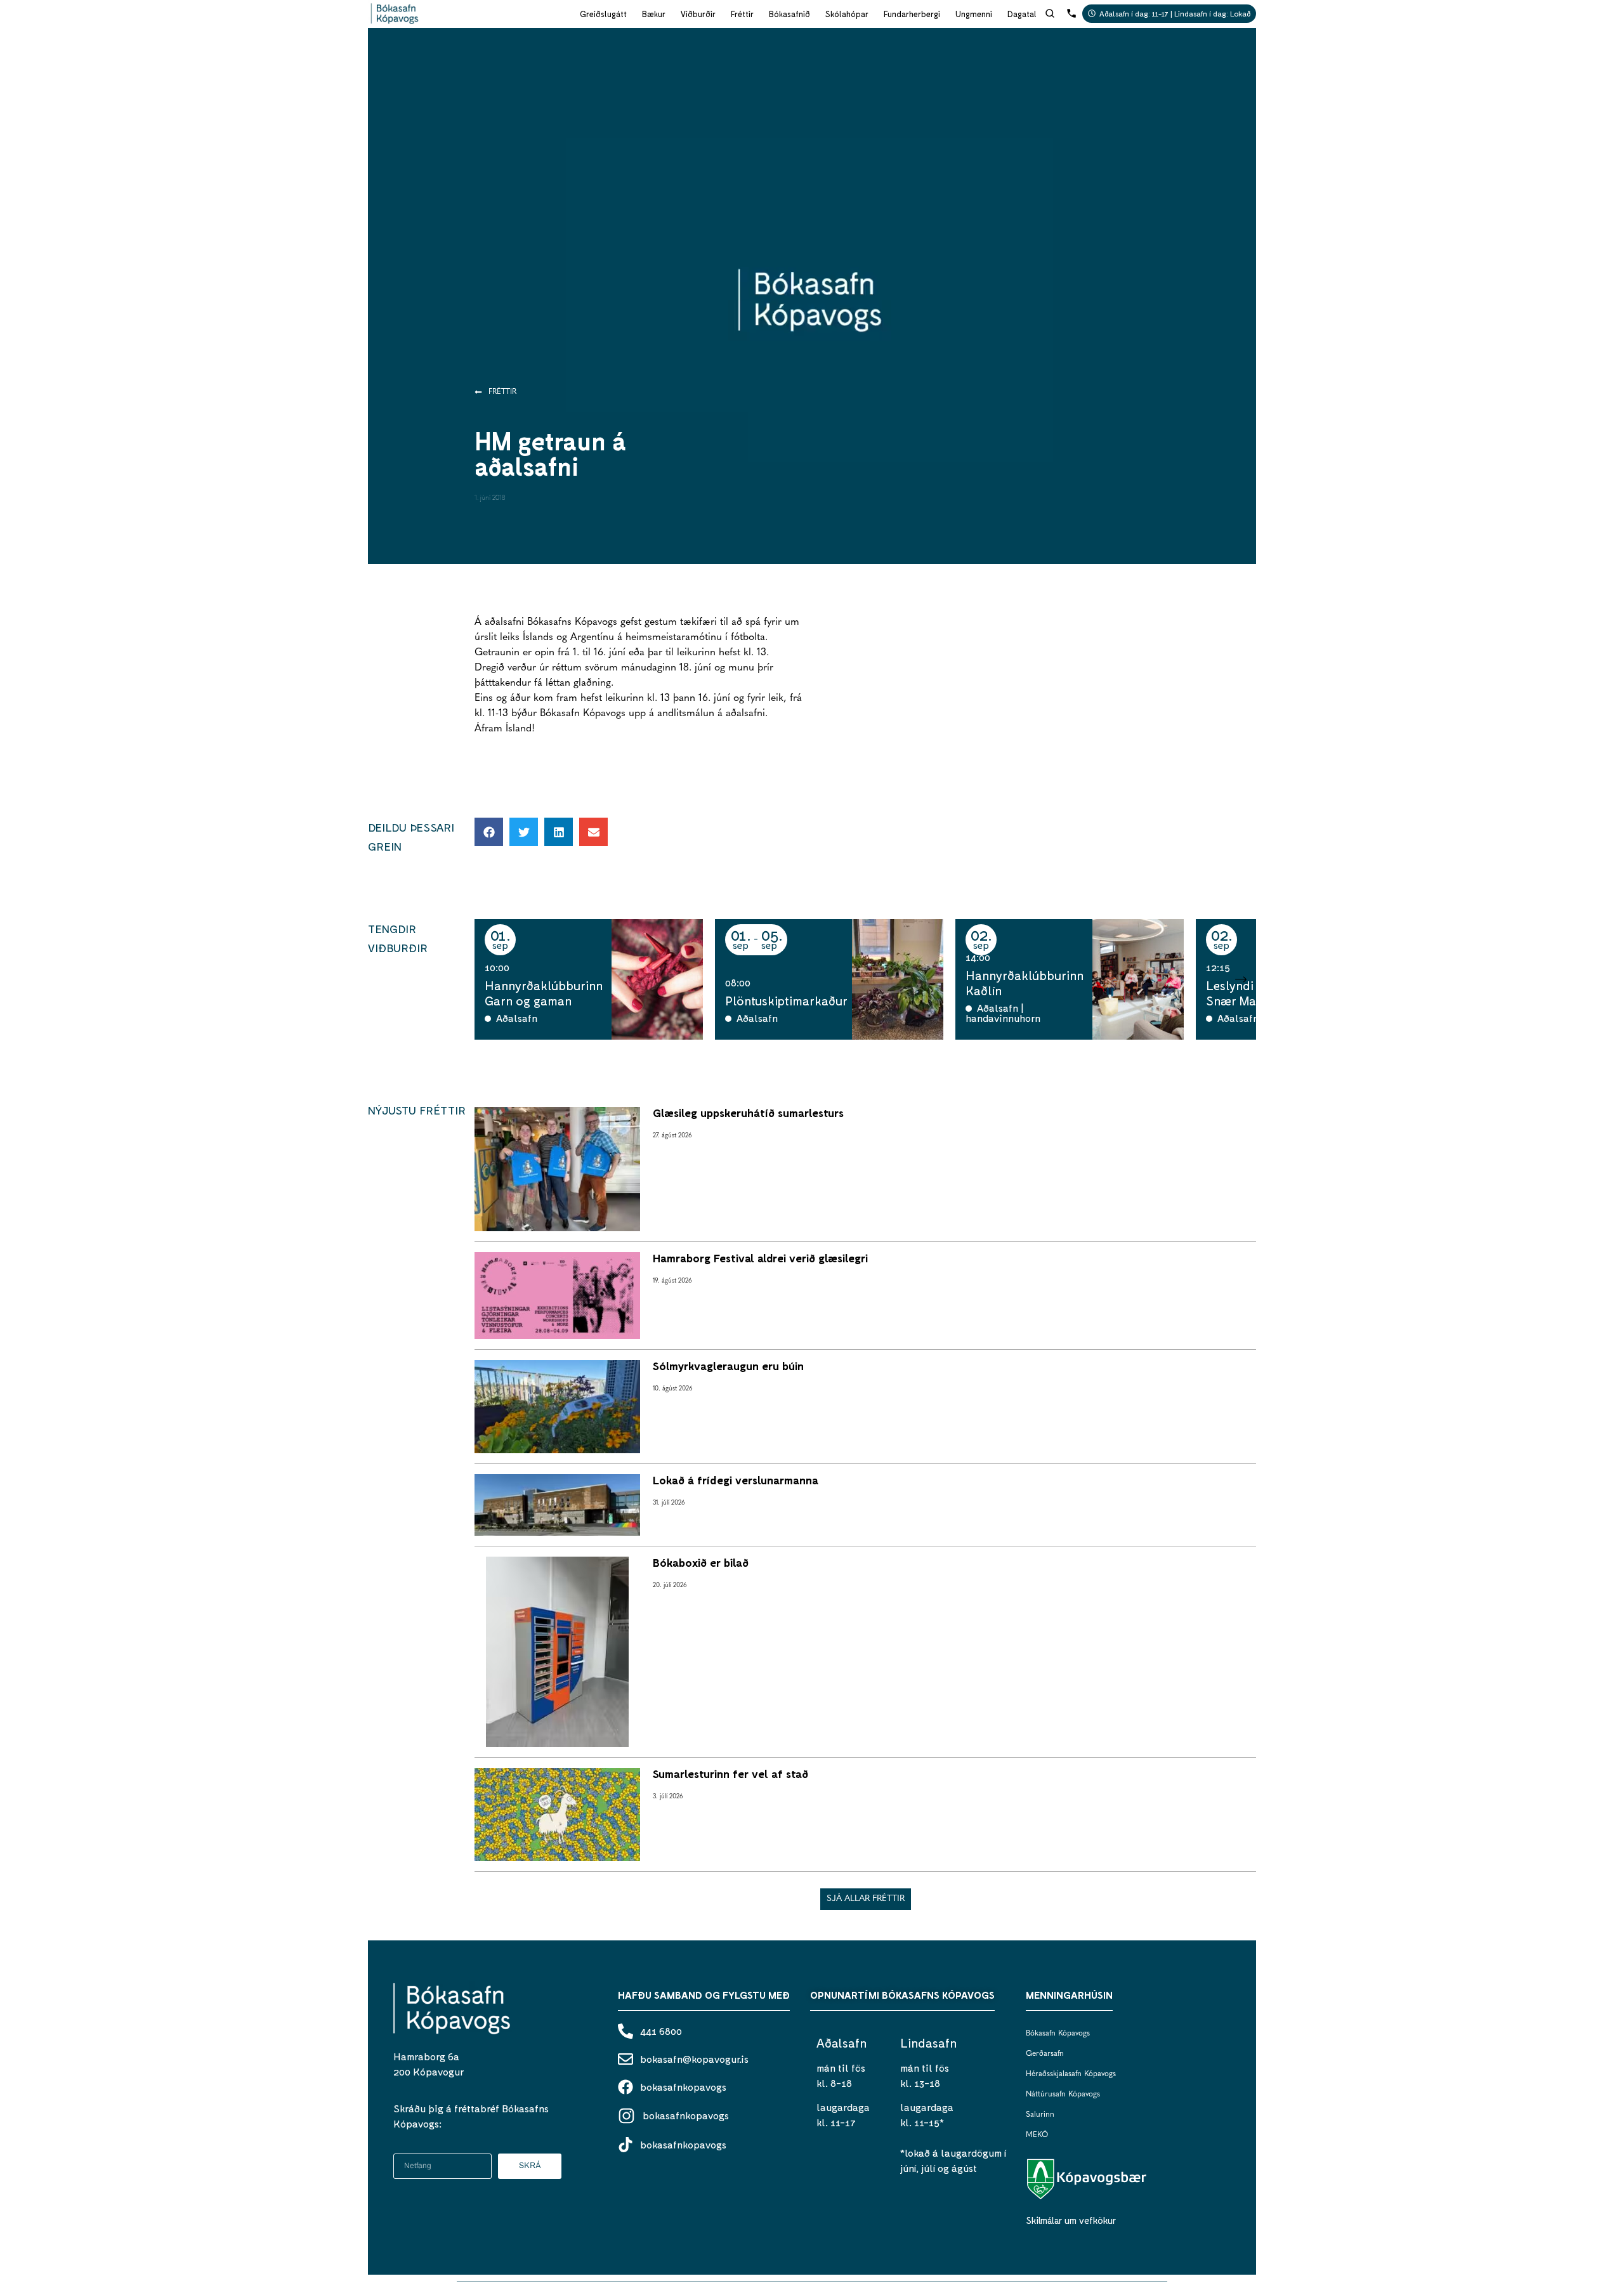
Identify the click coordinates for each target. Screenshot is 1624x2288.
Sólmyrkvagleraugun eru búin (728, 1366)
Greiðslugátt (603, 14)
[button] (489, 832)
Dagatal (1022, 14)
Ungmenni (974, 14)
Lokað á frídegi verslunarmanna (736, 1480)
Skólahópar (847, 14)
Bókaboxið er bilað (701, 1562)
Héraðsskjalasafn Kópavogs (1071, 2074)
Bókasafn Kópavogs (1058, 2034)
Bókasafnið (789, 14)
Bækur (654, 14)
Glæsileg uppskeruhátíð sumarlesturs (748, 1113)
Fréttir (742, 14)
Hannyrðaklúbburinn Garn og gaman (544, 993)
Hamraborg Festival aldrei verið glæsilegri (760, 1258)
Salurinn (1040, 2115)
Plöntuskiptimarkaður (786, 1000)
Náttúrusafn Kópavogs (1063, 2095)
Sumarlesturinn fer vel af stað (730, 1774)
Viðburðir (698, 14)
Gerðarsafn (1045, 2054)
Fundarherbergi (912, 14)
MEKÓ (1037, 2135)
